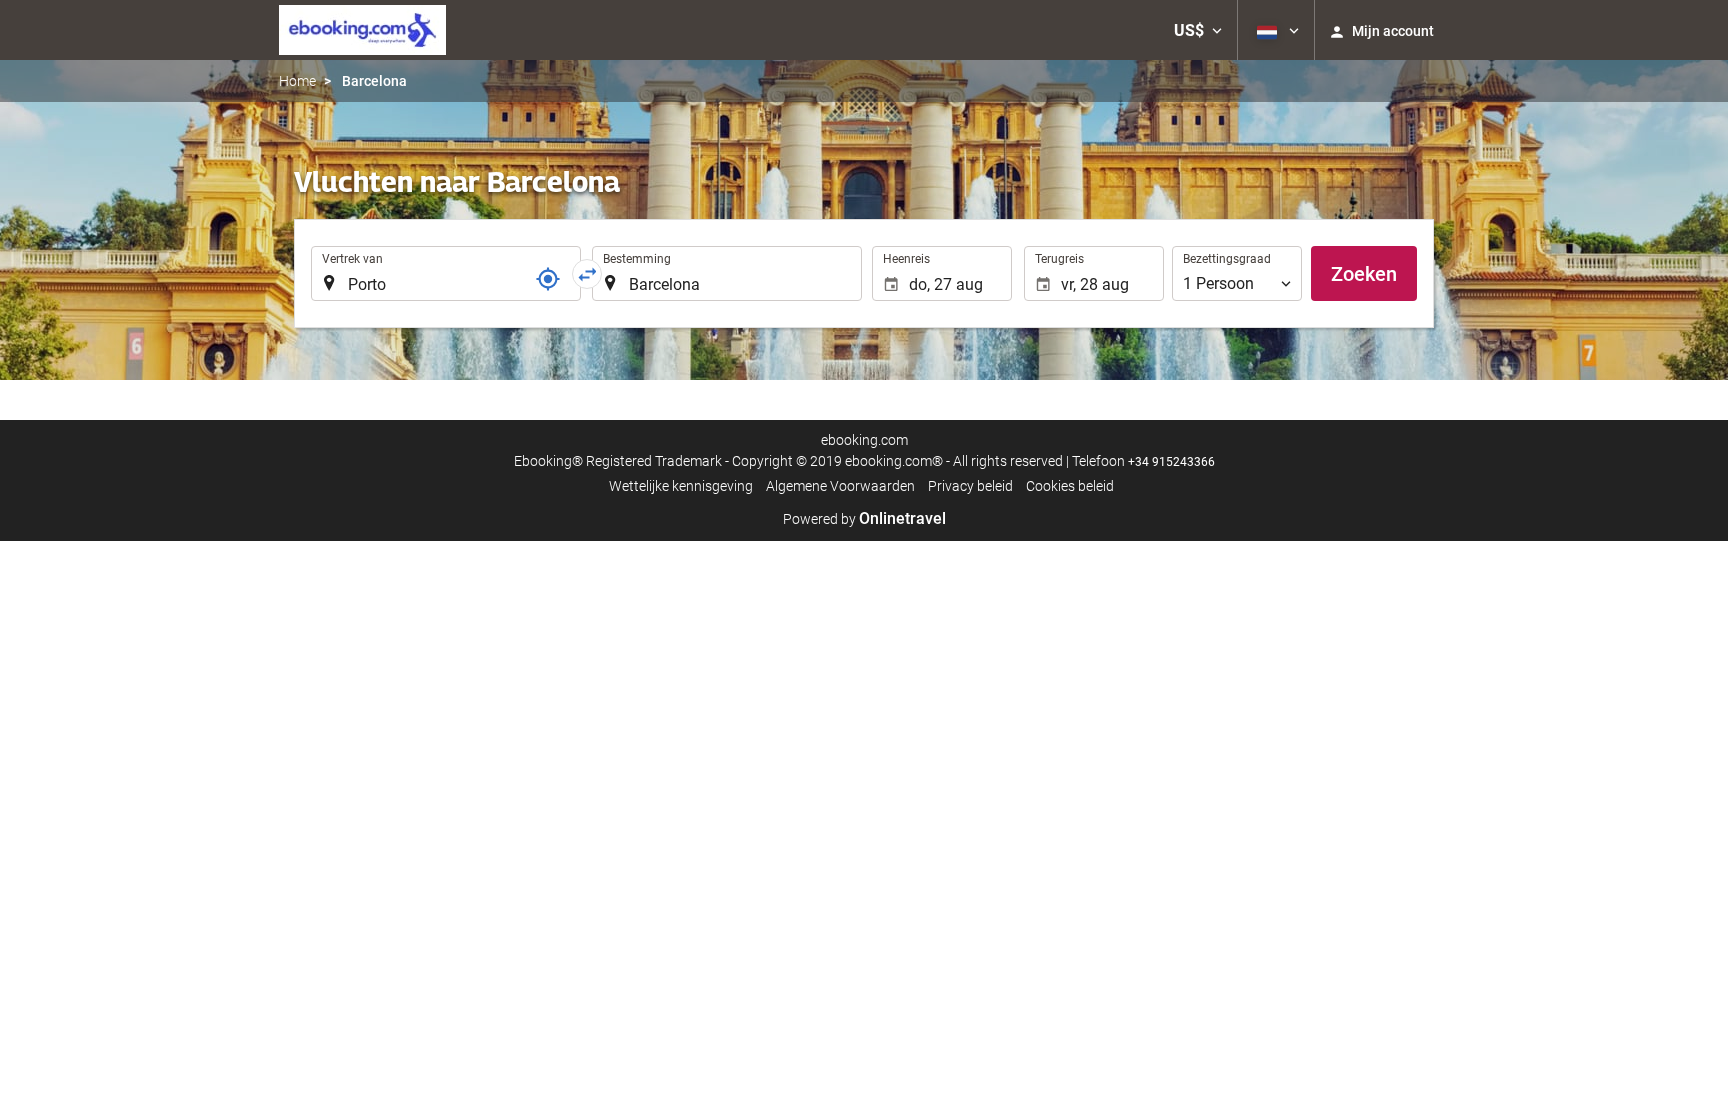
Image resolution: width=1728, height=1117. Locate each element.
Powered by (864, 519)
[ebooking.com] (362, 30)
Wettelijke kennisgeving (681, 486)
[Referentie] (548, 279)
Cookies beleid (1070, 486)
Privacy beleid (970, 486)
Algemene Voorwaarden (840, 486)
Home (297, 81)
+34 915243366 (1171, 462)
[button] (1198, 30)
